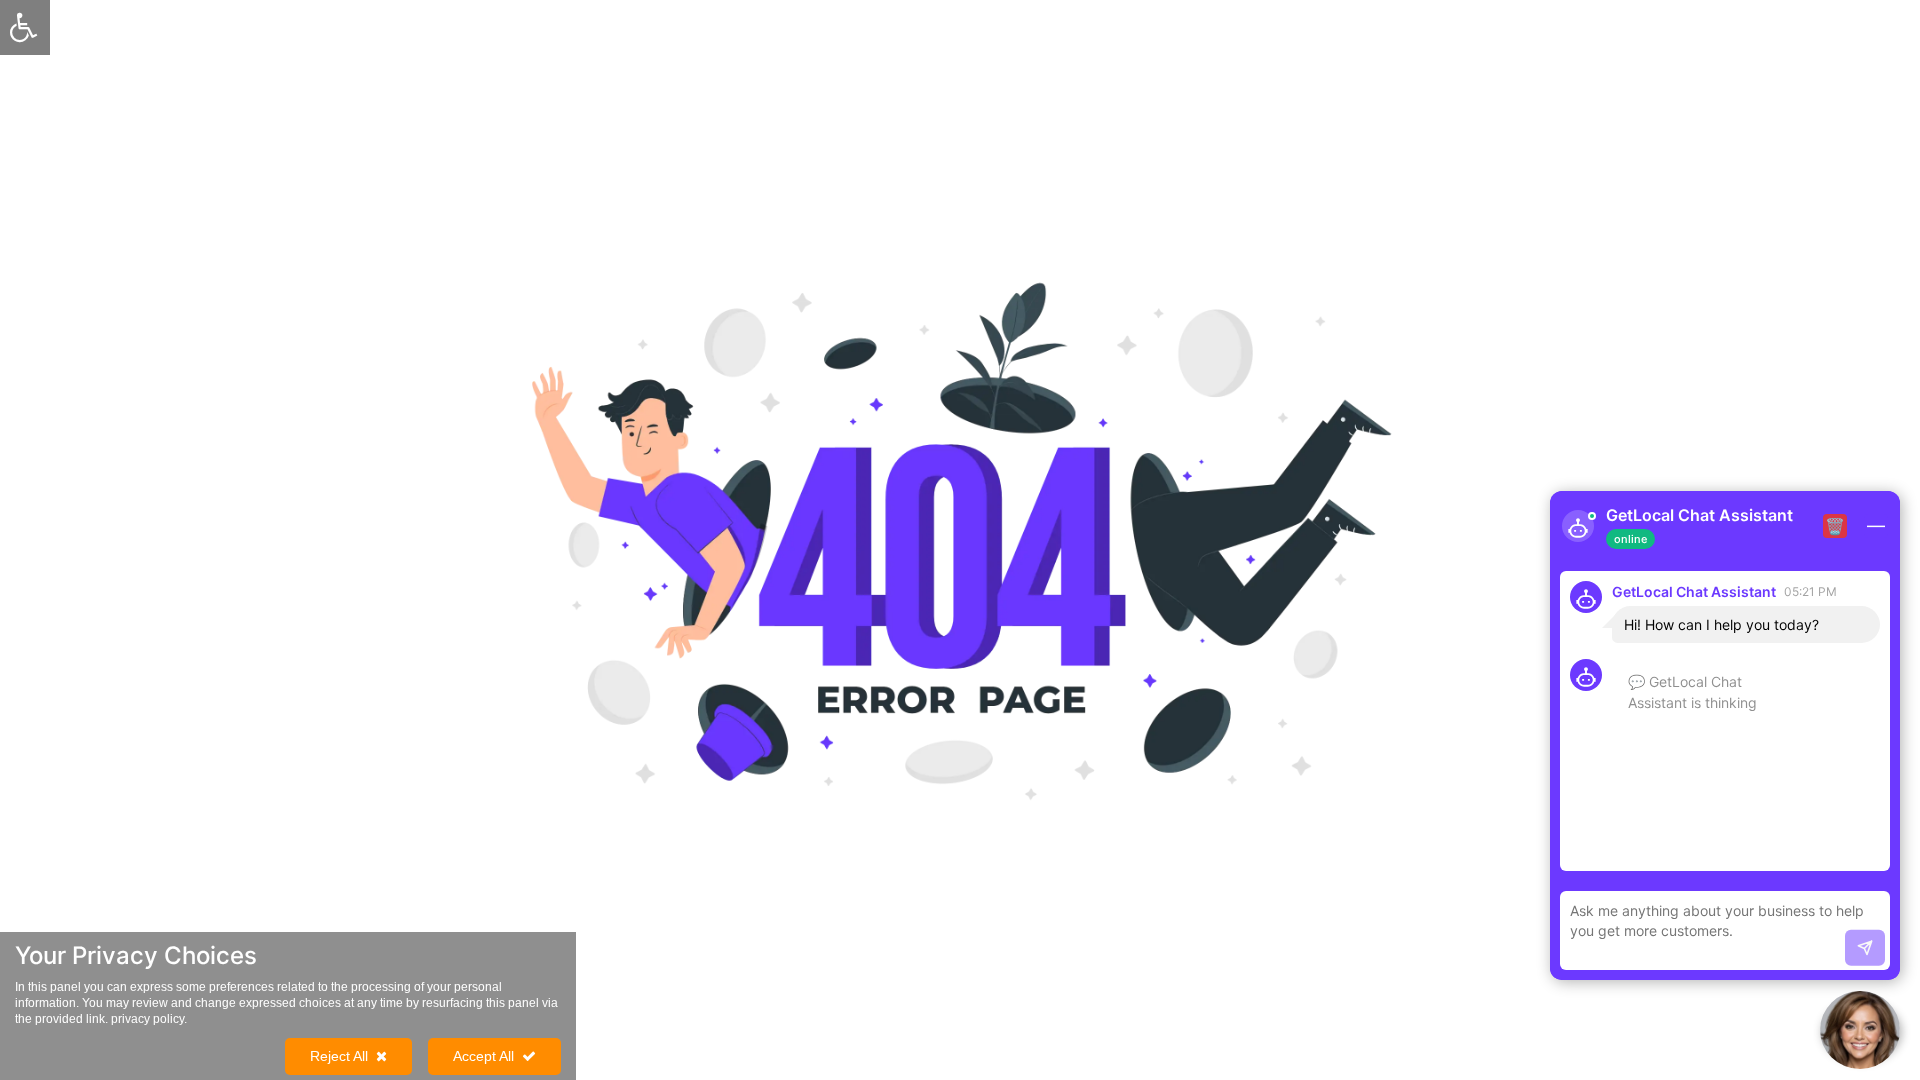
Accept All (483, 1056)
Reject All (339, 1056)
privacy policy (147, 1019)
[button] (1860, 1030)
